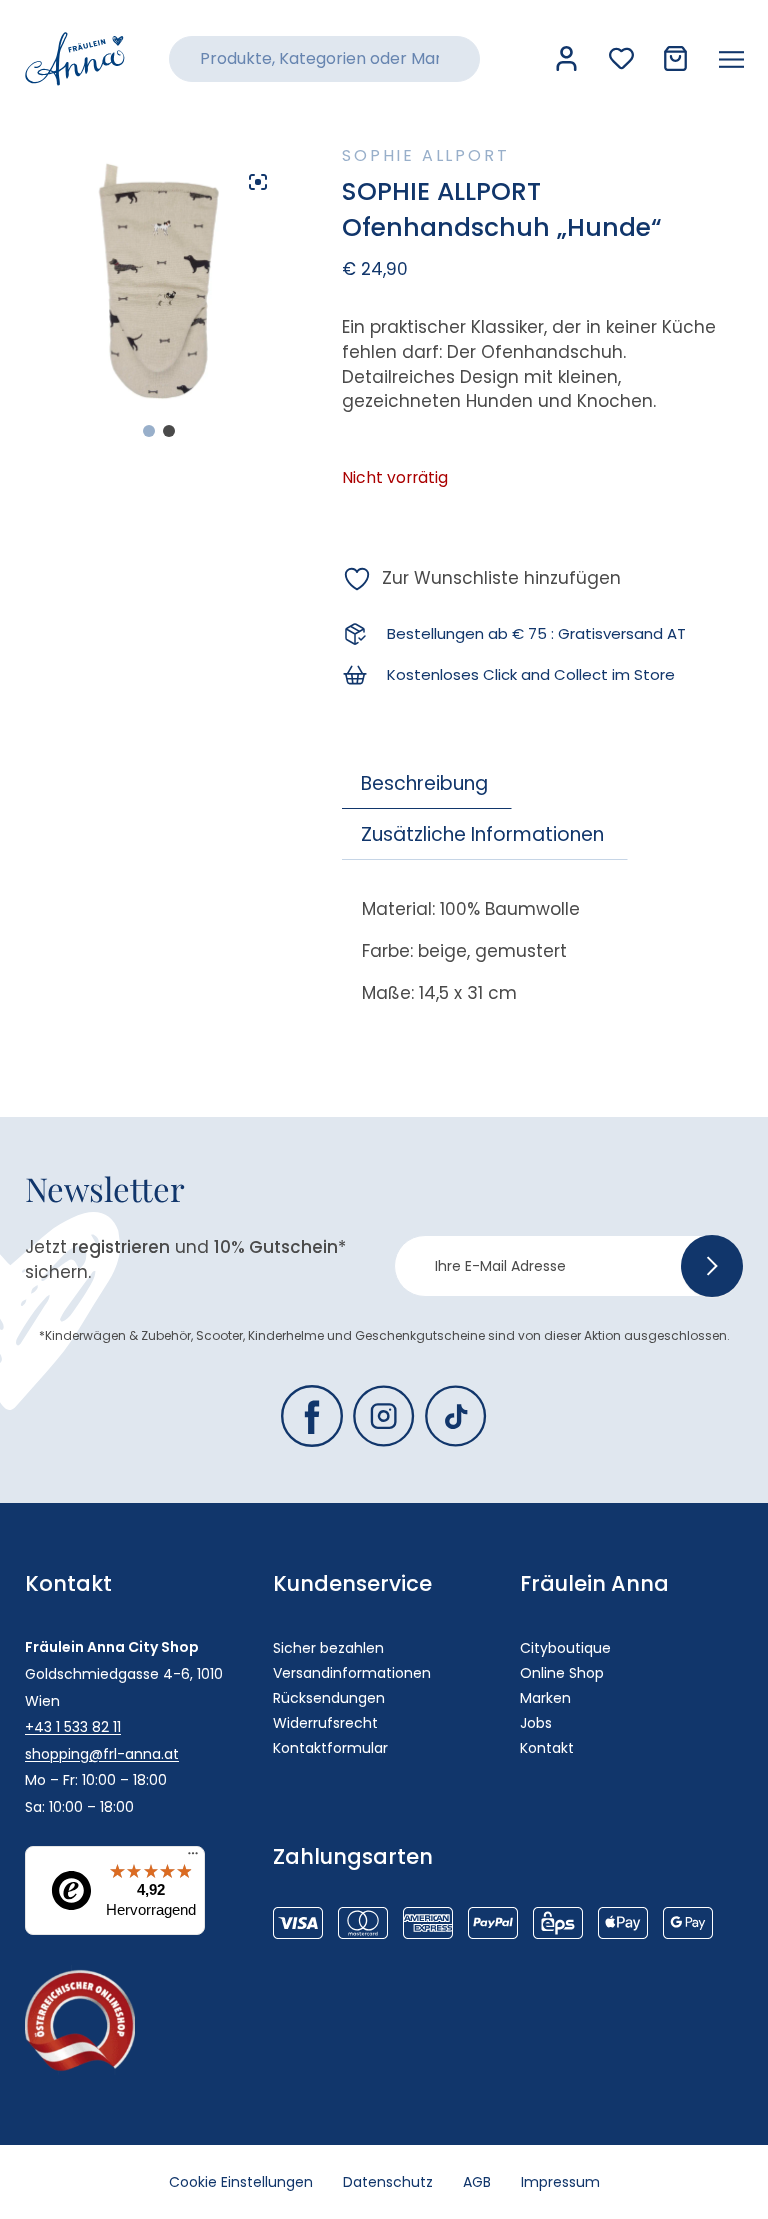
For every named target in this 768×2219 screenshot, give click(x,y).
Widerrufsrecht (325, 1723)
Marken (545, 1698)
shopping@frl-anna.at (102, 1754)
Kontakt (547, 1748)
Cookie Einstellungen (241, 2182)
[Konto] (566, 58)
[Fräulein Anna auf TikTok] (456, 1416)
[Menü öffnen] (731, 59)
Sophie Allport (425, 155)
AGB (477, 2182)
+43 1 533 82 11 (73, 1727)
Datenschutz (388, 2182)
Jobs (536, 1723)
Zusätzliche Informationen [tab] (482, 834)
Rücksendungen (329, 1698)
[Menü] (193, 1858)
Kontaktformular (330, 1748)
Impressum (560, 2182)
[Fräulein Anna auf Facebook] (312, 1416)
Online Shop (562, 1673)
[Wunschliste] (621, 58)
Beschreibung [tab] (424, 783)
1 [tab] (149, 431)
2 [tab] (169, 431)
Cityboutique (565, 1648)
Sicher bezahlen (328, 1648)
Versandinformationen (352, 1673)
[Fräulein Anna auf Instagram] (384, 1416)
